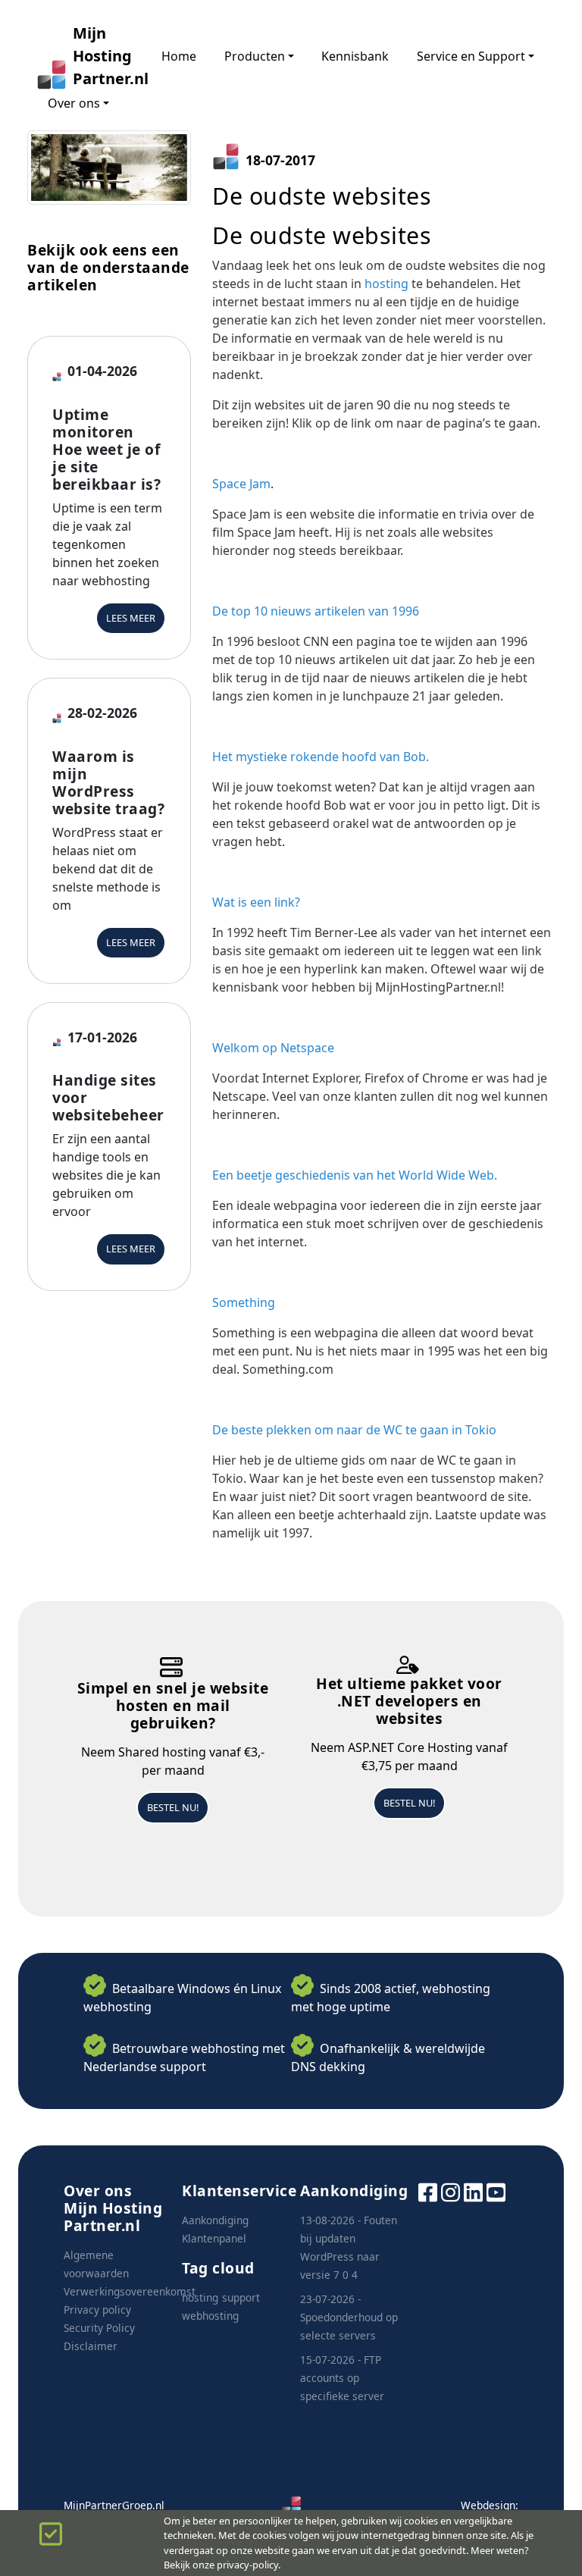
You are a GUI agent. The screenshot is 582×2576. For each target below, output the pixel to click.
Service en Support (471, 56)
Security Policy (99, 2328)
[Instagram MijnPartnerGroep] (451, 2191)
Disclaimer (91, 2346)
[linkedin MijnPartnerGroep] (473, 2191)
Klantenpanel (214, 2238)
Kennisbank (355, 56)
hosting (386, 284)
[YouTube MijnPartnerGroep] (496, 2191)
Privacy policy (97, 2310)
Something (244, 1302)
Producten (255, 56)
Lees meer (131, 618)
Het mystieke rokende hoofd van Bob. (321, 757)
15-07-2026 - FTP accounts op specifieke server (342, 2378)
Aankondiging (215, 2220)
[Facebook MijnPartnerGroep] (428, 2191)
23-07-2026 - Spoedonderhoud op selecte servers (349, 2317)
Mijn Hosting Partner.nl (103, 56)
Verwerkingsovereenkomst (130, 2291)
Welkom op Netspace (273, 1048)
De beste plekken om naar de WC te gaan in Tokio (354, 1430)
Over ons (74, 103)
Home (179, 56)
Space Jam (241, 484)
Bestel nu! (173, 1807)
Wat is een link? (256, 902)
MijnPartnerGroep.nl (114, 2505)
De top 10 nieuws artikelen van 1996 (316, 611)
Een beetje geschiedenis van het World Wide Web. (355, 1175)
